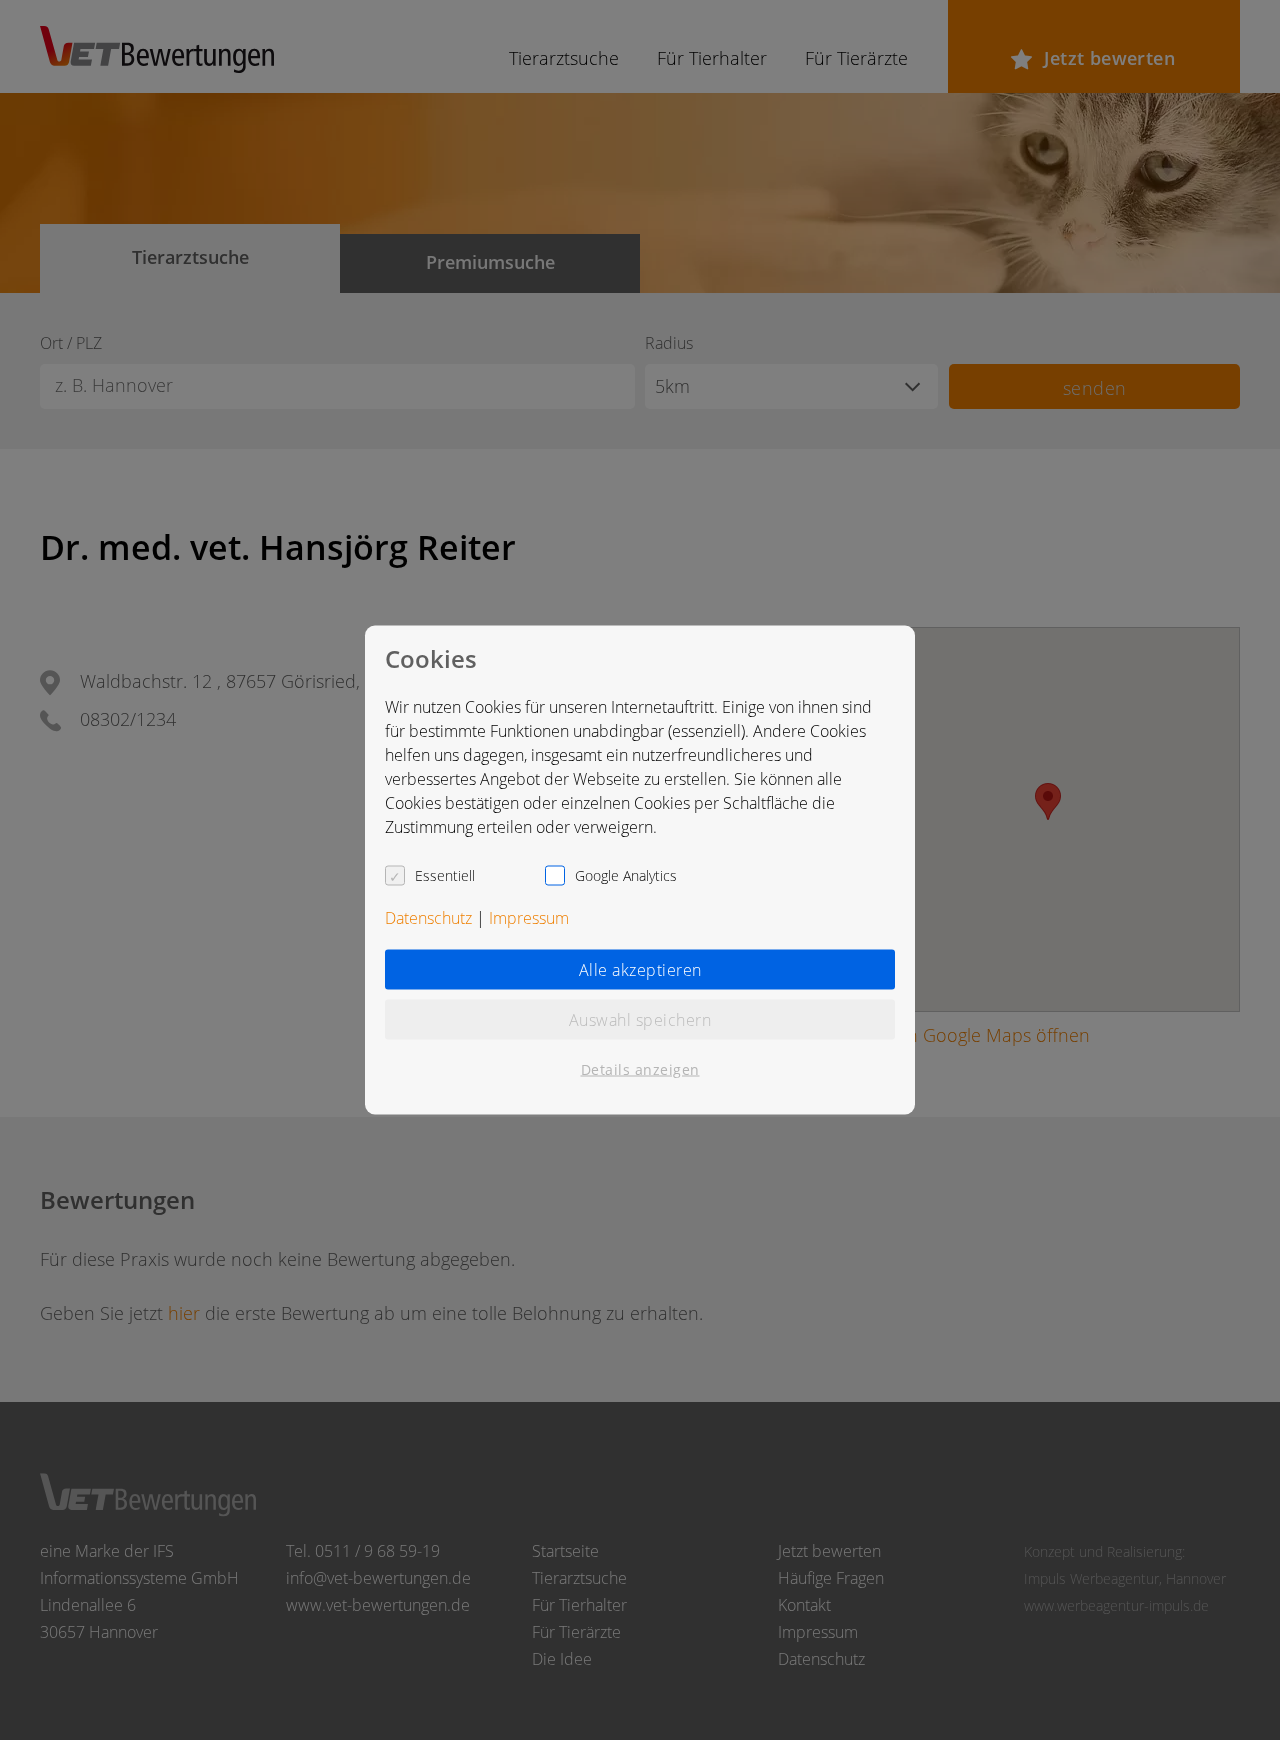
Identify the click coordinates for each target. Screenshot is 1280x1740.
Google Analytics (626, 875)
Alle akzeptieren (640, 970)
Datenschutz (428, 918)
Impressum (529, 918)
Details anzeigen (640, 1069)
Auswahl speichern (640, 1020)
